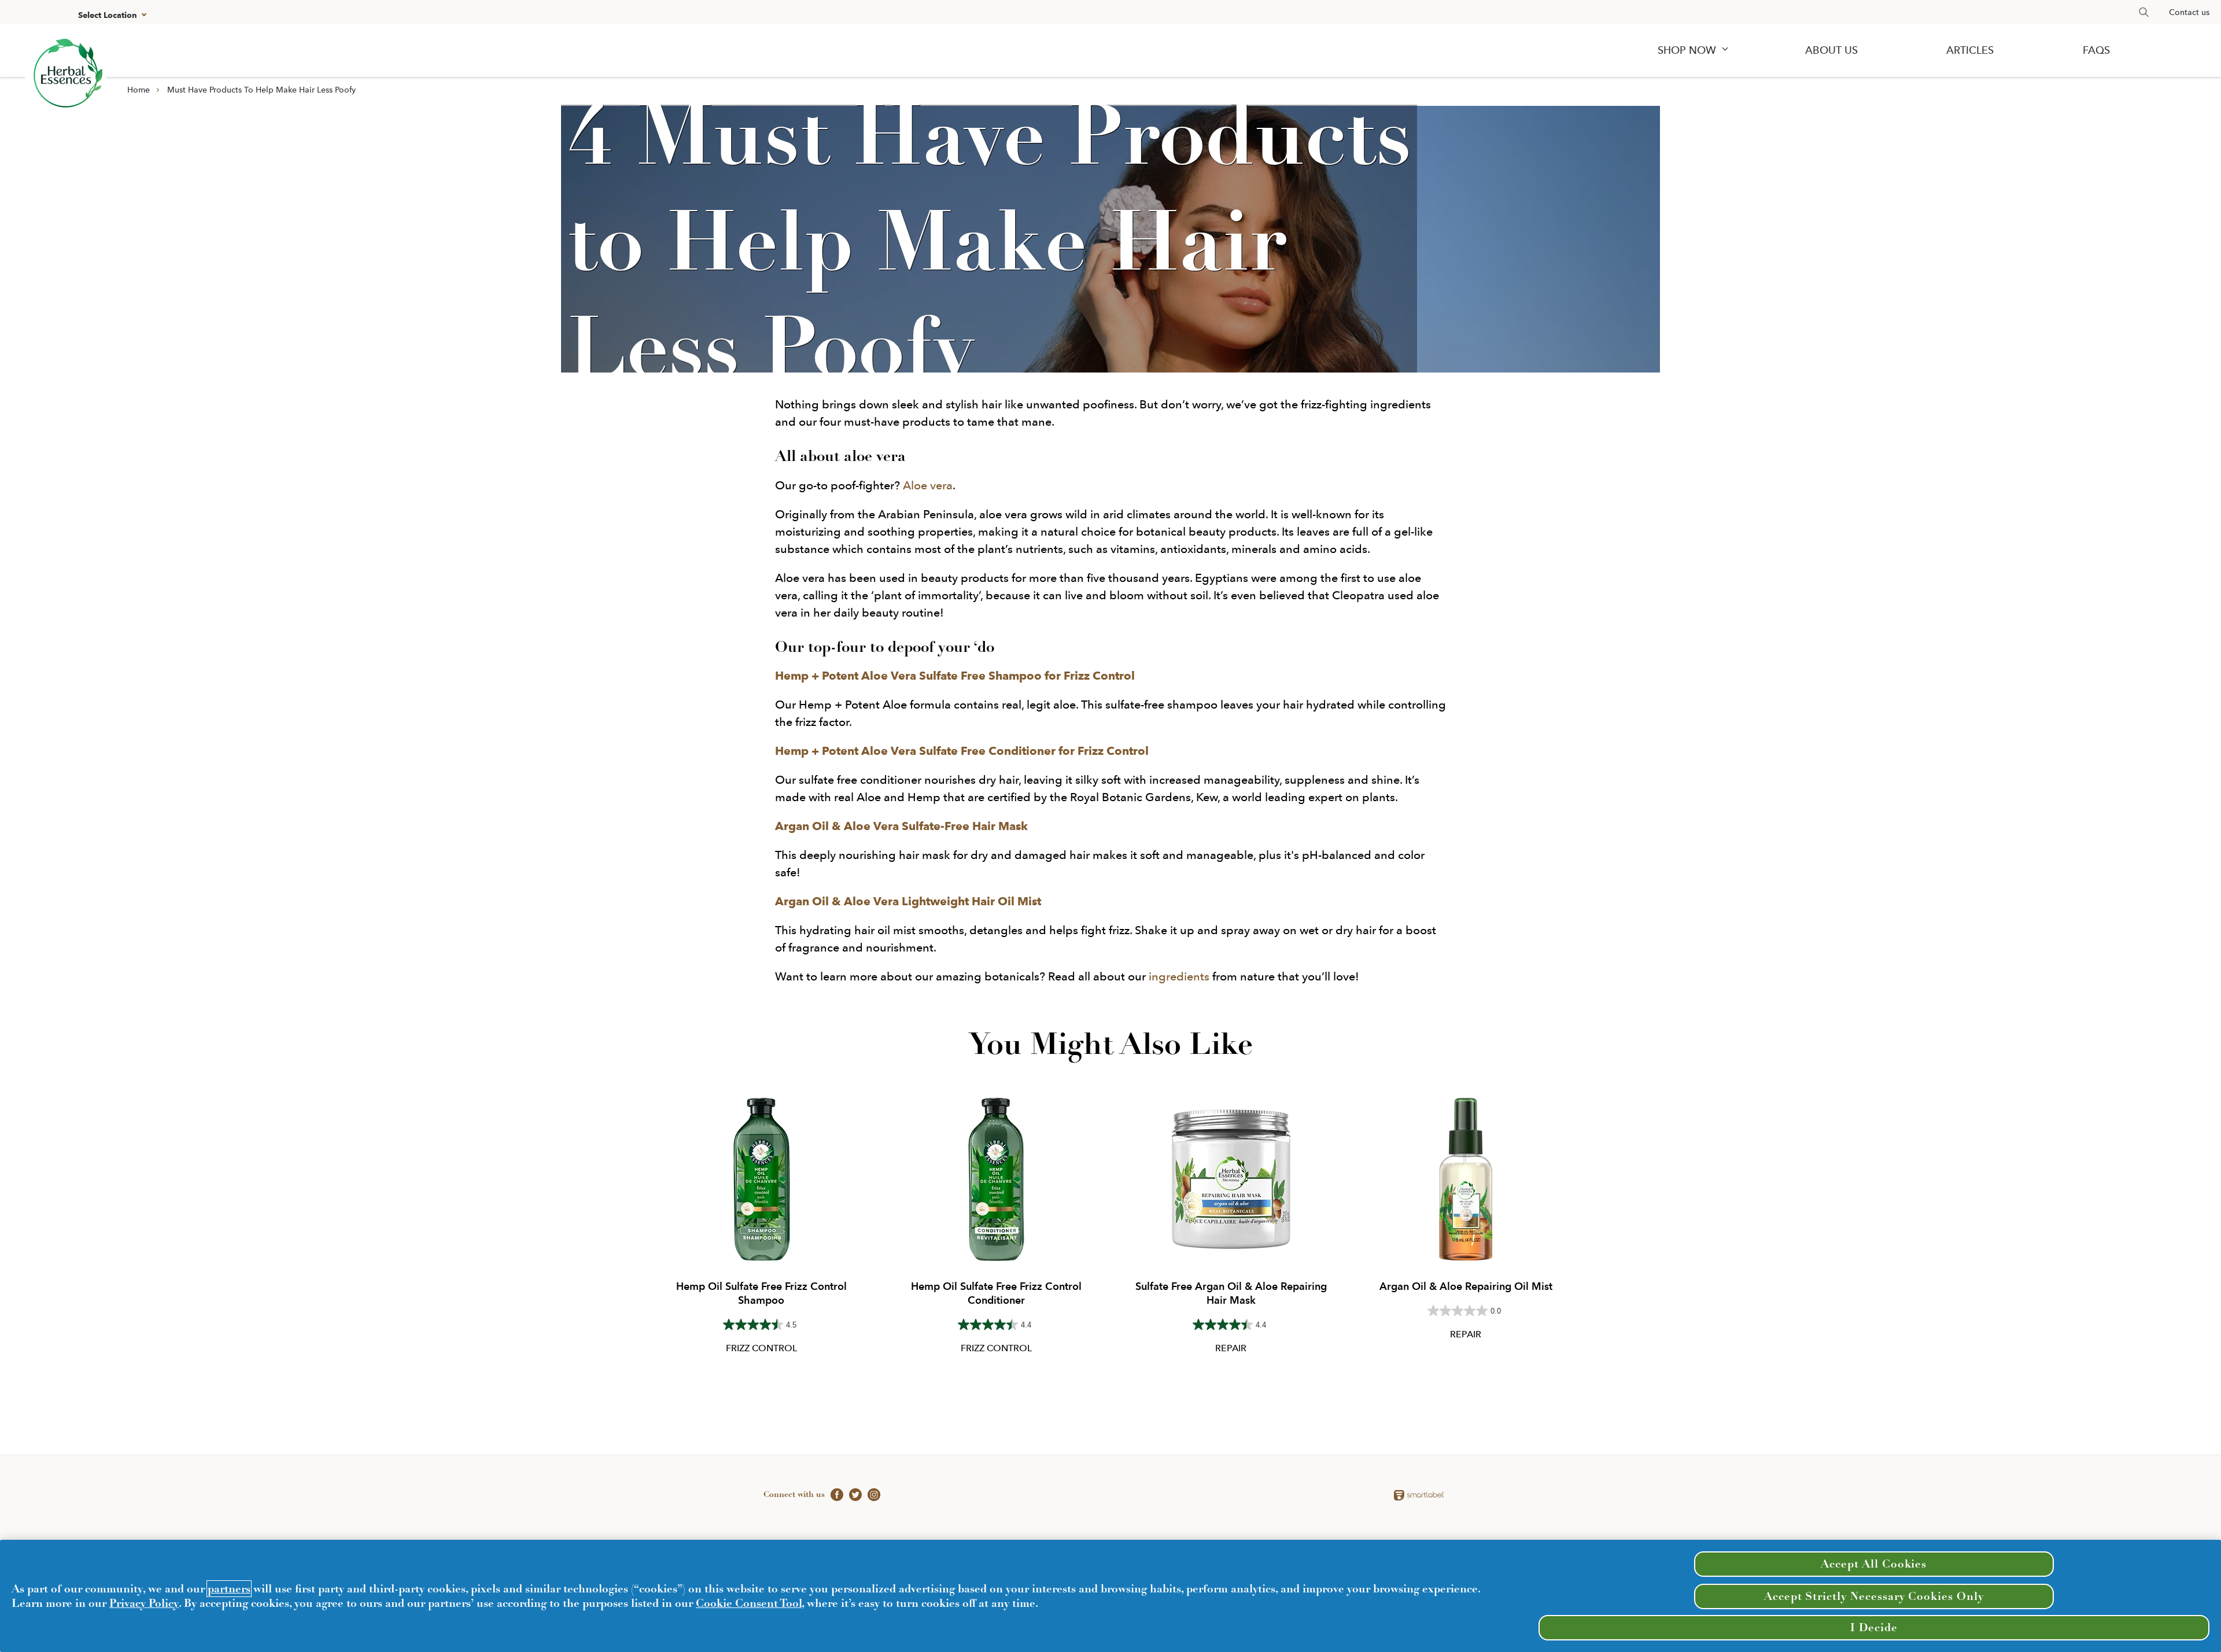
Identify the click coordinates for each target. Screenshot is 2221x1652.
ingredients (1179, 976)
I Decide (1874, 1627)
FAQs (2096, 50)
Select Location (108, 15)
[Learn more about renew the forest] (66, 75)
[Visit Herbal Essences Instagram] (871, 1494)
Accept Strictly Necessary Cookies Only (1874, 1596)
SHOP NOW (1687, 50)
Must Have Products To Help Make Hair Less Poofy (261, 90)
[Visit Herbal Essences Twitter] (853, 1494)
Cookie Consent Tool (749, 1603)
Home (139, 90)
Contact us (2189, 12)
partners (229, 1589)
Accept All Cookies (1874, 1564)
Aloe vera (928, 485)
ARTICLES (1970, 50)
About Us (1831, 50)
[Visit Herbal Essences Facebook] (834, 1494)
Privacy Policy (144, 1603)
